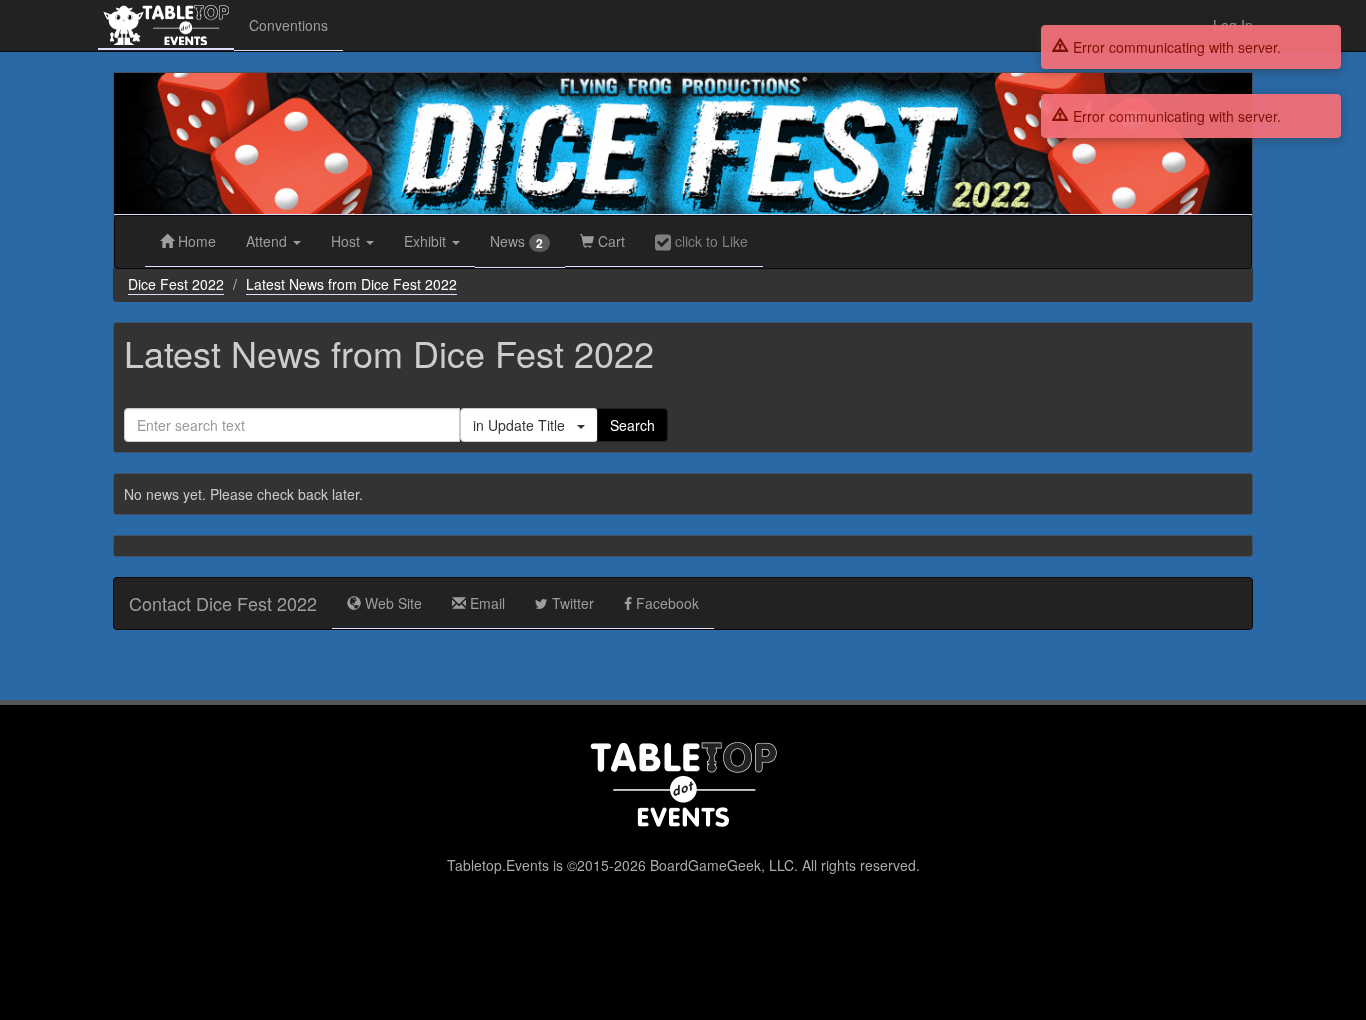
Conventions (288, 25)
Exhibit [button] (427, 241)
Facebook (665, 603)
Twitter (571, 603)
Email (485, 603)
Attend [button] (268, 241)
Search (632, 425)
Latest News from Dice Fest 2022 (351, 284)
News (516, 241)
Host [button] (347, 241)
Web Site (391, 603)
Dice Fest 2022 (176, 284)
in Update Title (525, 425)
